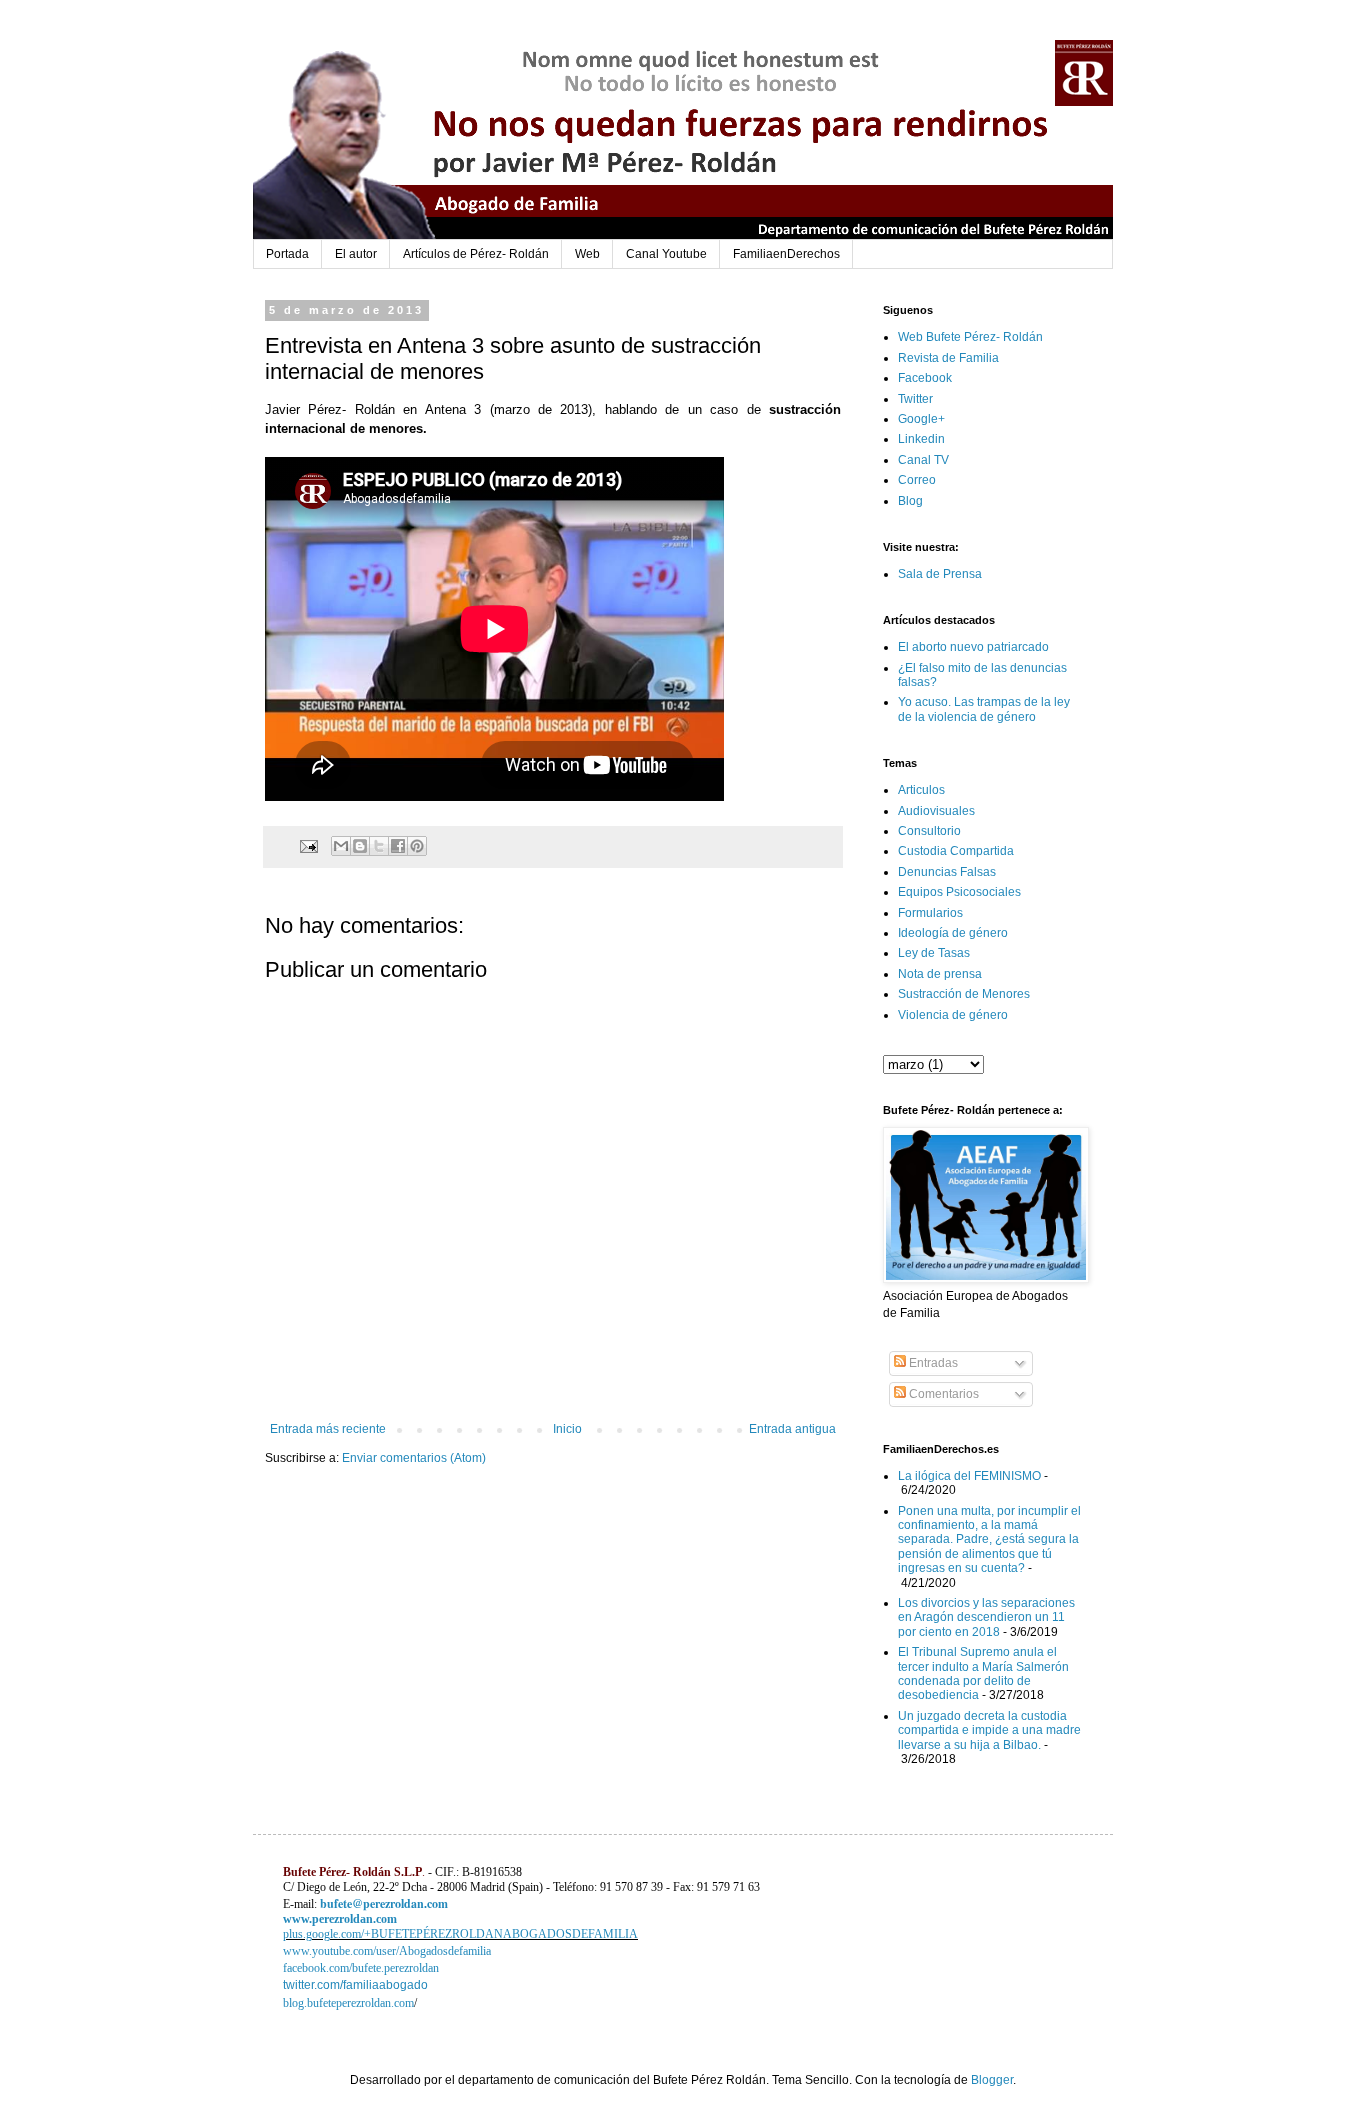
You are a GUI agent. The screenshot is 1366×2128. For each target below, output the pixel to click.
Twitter (915, 399)
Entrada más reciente (328, 1429)
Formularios (930, 913)
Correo (917, 480)
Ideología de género (953, 933)
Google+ (921, 419)
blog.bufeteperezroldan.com (348, 2003)
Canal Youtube (666, 254)
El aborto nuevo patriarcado (973, 647)
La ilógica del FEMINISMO (969, 1476)
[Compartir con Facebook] (398, 846)
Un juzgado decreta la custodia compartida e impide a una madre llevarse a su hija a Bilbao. (989, 1730)
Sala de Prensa (940, 574)
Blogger (992, 2080)
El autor (356, 254)
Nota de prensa (940, 974)
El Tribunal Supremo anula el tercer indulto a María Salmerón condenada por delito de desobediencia (983, 1673)
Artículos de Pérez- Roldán (476, 254)
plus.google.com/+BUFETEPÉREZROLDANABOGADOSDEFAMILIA (460, 1934)
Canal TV (923, 460)
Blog (910, 501)
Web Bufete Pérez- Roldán (970, 337)
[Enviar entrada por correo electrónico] (308, 845)
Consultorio (929, 831)
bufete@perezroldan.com (384, 1903)
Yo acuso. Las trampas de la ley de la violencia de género (984, 709)
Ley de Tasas (934, 953)
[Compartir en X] (379, 846)
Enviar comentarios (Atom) (414, 1458)
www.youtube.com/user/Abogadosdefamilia (387, 1951)
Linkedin (921, 439)
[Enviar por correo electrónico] (341, 846)
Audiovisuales (936, 811)
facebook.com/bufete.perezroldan (361, 1968)
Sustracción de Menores (964, 994)
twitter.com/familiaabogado (355, 1985)
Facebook (925, 378)
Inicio (567, 1429)
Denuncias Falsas (947, 872)
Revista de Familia (948, 358)
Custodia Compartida (956, 851)
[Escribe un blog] (360, 846)
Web (587, 254)
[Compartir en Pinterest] (417, 846)
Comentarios (942, 1394)
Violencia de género (953, 1015)
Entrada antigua (792, 1429)
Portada (287, 254)
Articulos (921, 790)
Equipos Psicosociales (959, 892)
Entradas (932, 1363)
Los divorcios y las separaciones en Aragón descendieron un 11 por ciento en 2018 (986, 1617)
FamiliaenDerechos (786, 254)
